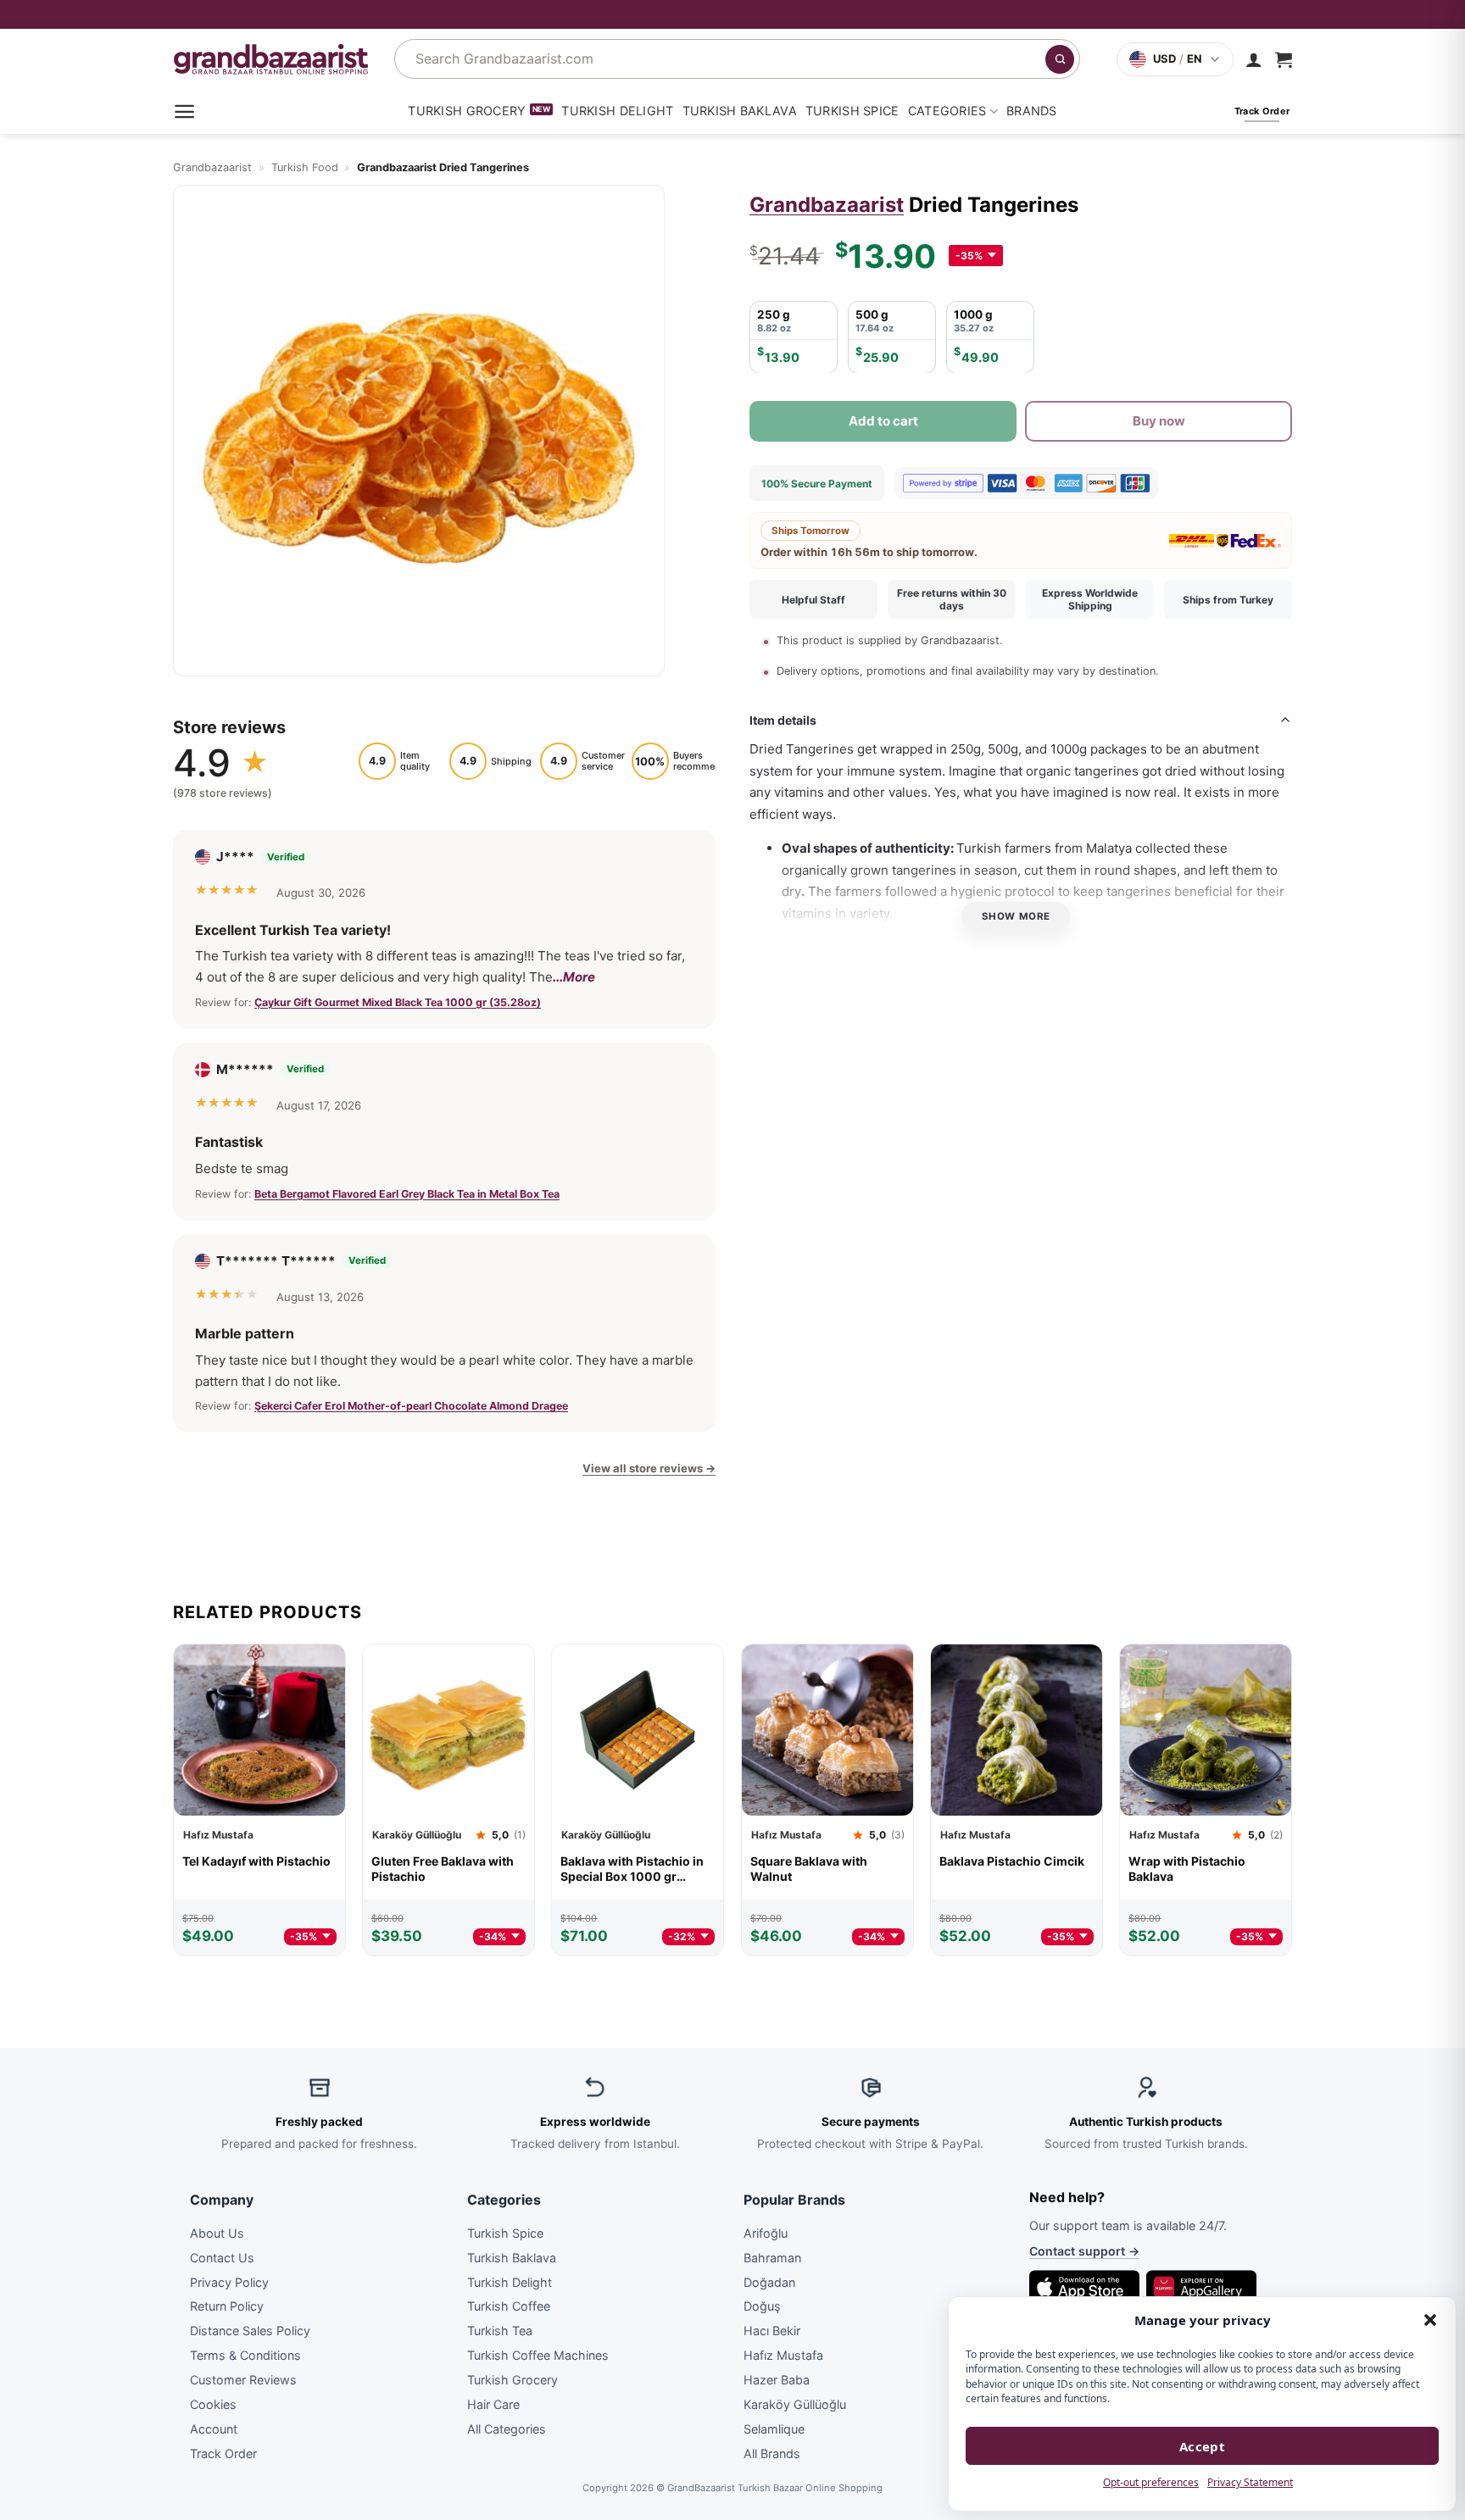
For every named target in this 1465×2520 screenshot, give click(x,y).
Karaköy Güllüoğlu (795, 2404)
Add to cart (883, 420)
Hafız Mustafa (783, 2355)
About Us (217, 2232)
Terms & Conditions (245, 2355)
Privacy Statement (1250, 2482)
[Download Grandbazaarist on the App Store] (1084, 2287)
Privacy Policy (229, 2281)
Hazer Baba (777, 2380)
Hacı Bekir (772, 2331)
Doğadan (769, 2281)
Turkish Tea (500, 2331)
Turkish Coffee (509, 2306)
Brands (1032, 111)
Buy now (1159, 420)
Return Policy (227, 2306)
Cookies (213, 2404)
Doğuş (762, 2306)
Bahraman (772, 2257)
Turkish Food (305, 167)
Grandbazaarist (212, 167)
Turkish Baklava (740, 111)
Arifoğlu (766, 2232)
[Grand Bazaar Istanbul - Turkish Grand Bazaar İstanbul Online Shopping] (271, 59)
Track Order (223, 2453)
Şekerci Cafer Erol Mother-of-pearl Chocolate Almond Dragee (411, 1406)
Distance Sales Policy (250, 2331)
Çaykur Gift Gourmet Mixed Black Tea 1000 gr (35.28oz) (398, 1001)
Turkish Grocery (467, 111)
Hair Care (493, 2404)
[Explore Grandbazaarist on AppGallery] (1201, 2287)
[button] (1430, 2320)
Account (214, 2428)
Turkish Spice (852, 111)
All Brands (772, 2453)
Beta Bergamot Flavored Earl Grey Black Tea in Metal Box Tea (407, 1193)
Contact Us (222, 2257)
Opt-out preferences (1151, 2482)
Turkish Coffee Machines (538, 2355)
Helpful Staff (813, 600)
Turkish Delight (617, 111)
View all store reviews (649, 1468)
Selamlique (774, 2428)
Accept (1203, 2446)
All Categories (507, 2428)
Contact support (1084, 2251)
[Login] (1254, 59)
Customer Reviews (243, 2380)
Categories (947, 111)
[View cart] (1284, 59)
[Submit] (1060, 59)
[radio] (794, 337)
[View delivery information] (732, 14)
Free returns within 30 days (952, 599)
